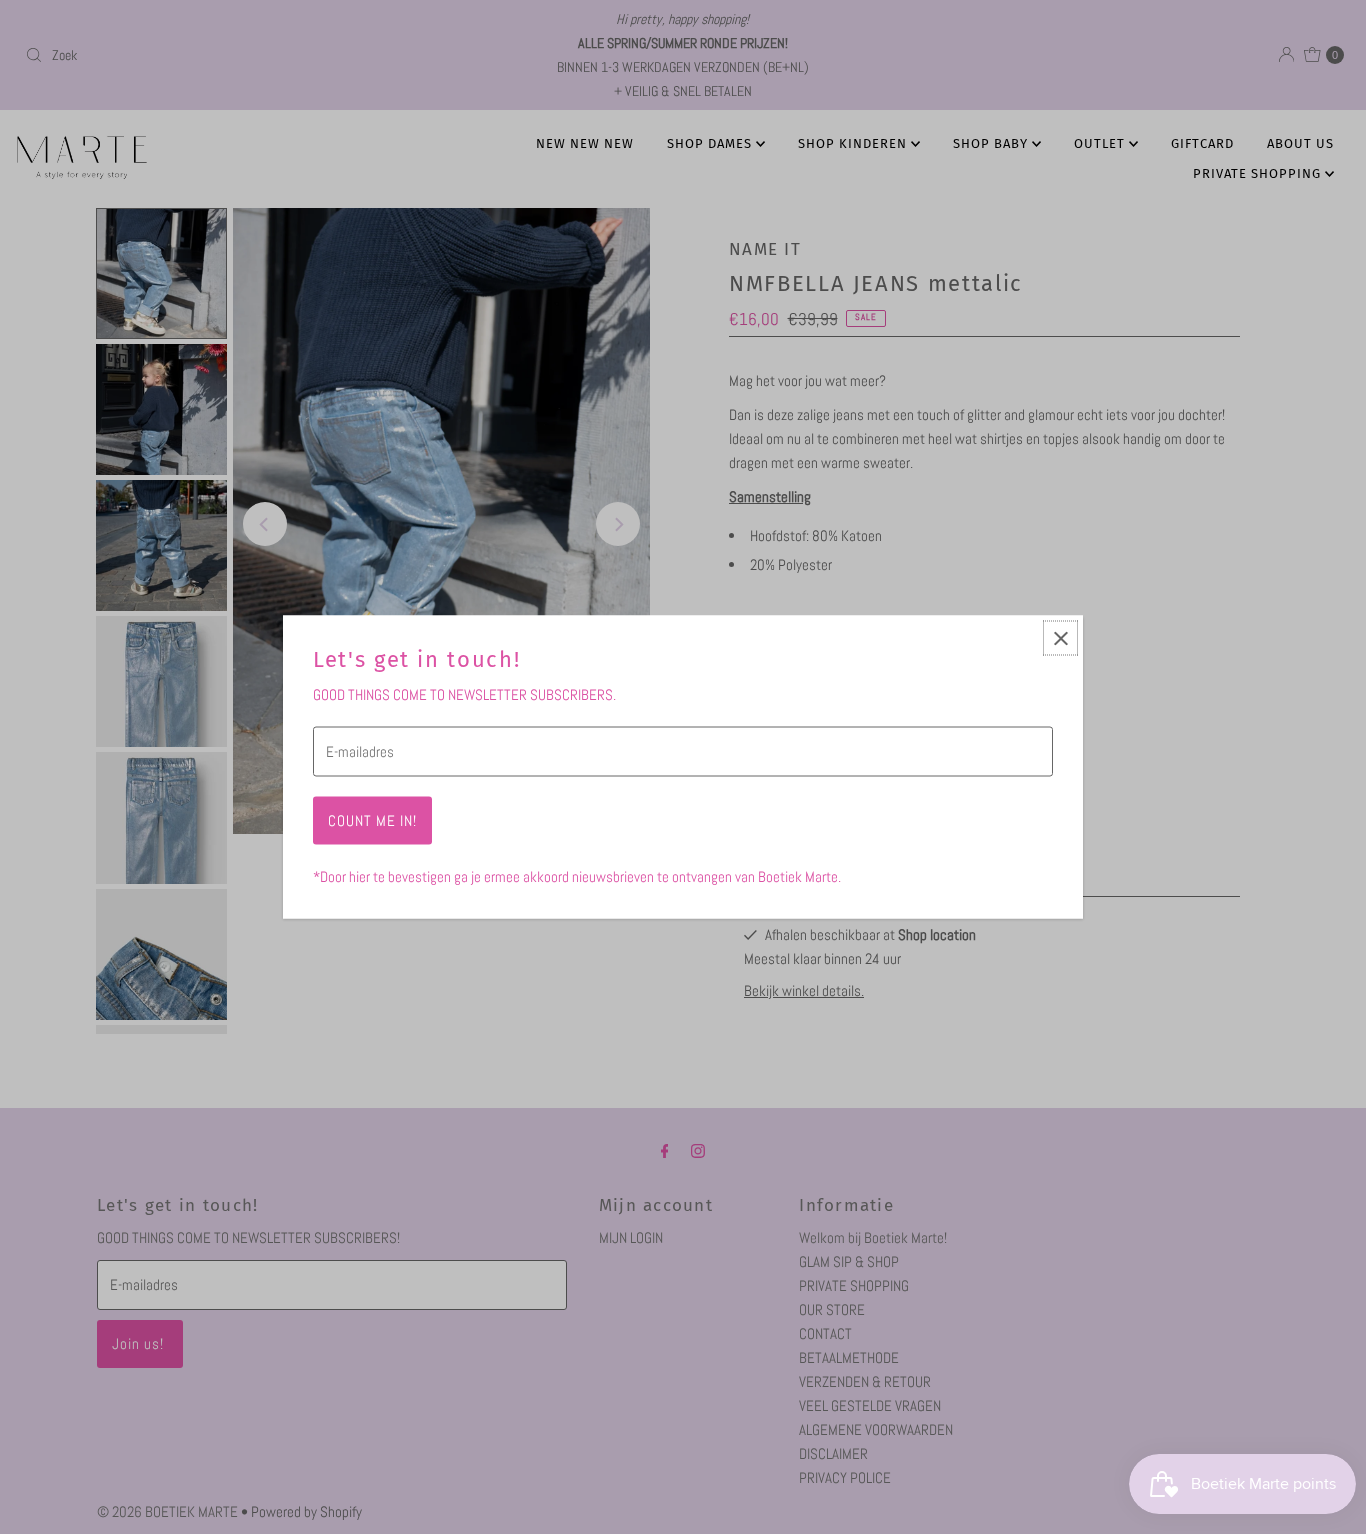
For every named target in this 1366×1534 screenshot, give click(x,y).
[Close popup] (1060, 638)
